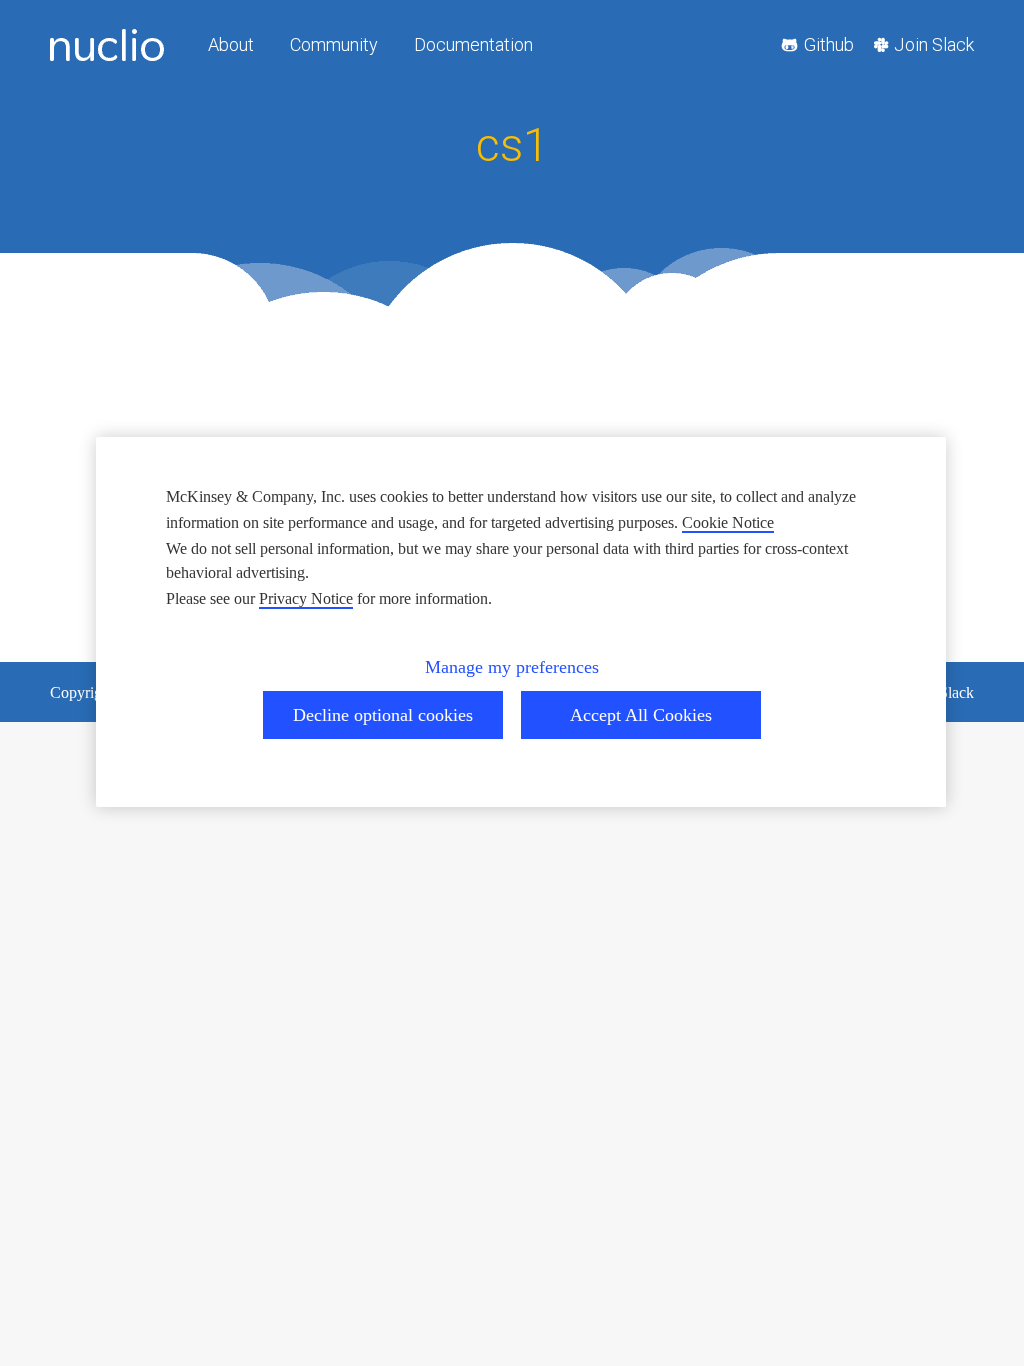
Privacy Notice (306, 598)
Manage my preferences (512, 667)
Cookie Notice (728, 522)
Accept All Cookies (641, 715)
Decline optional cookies (383, 715)
